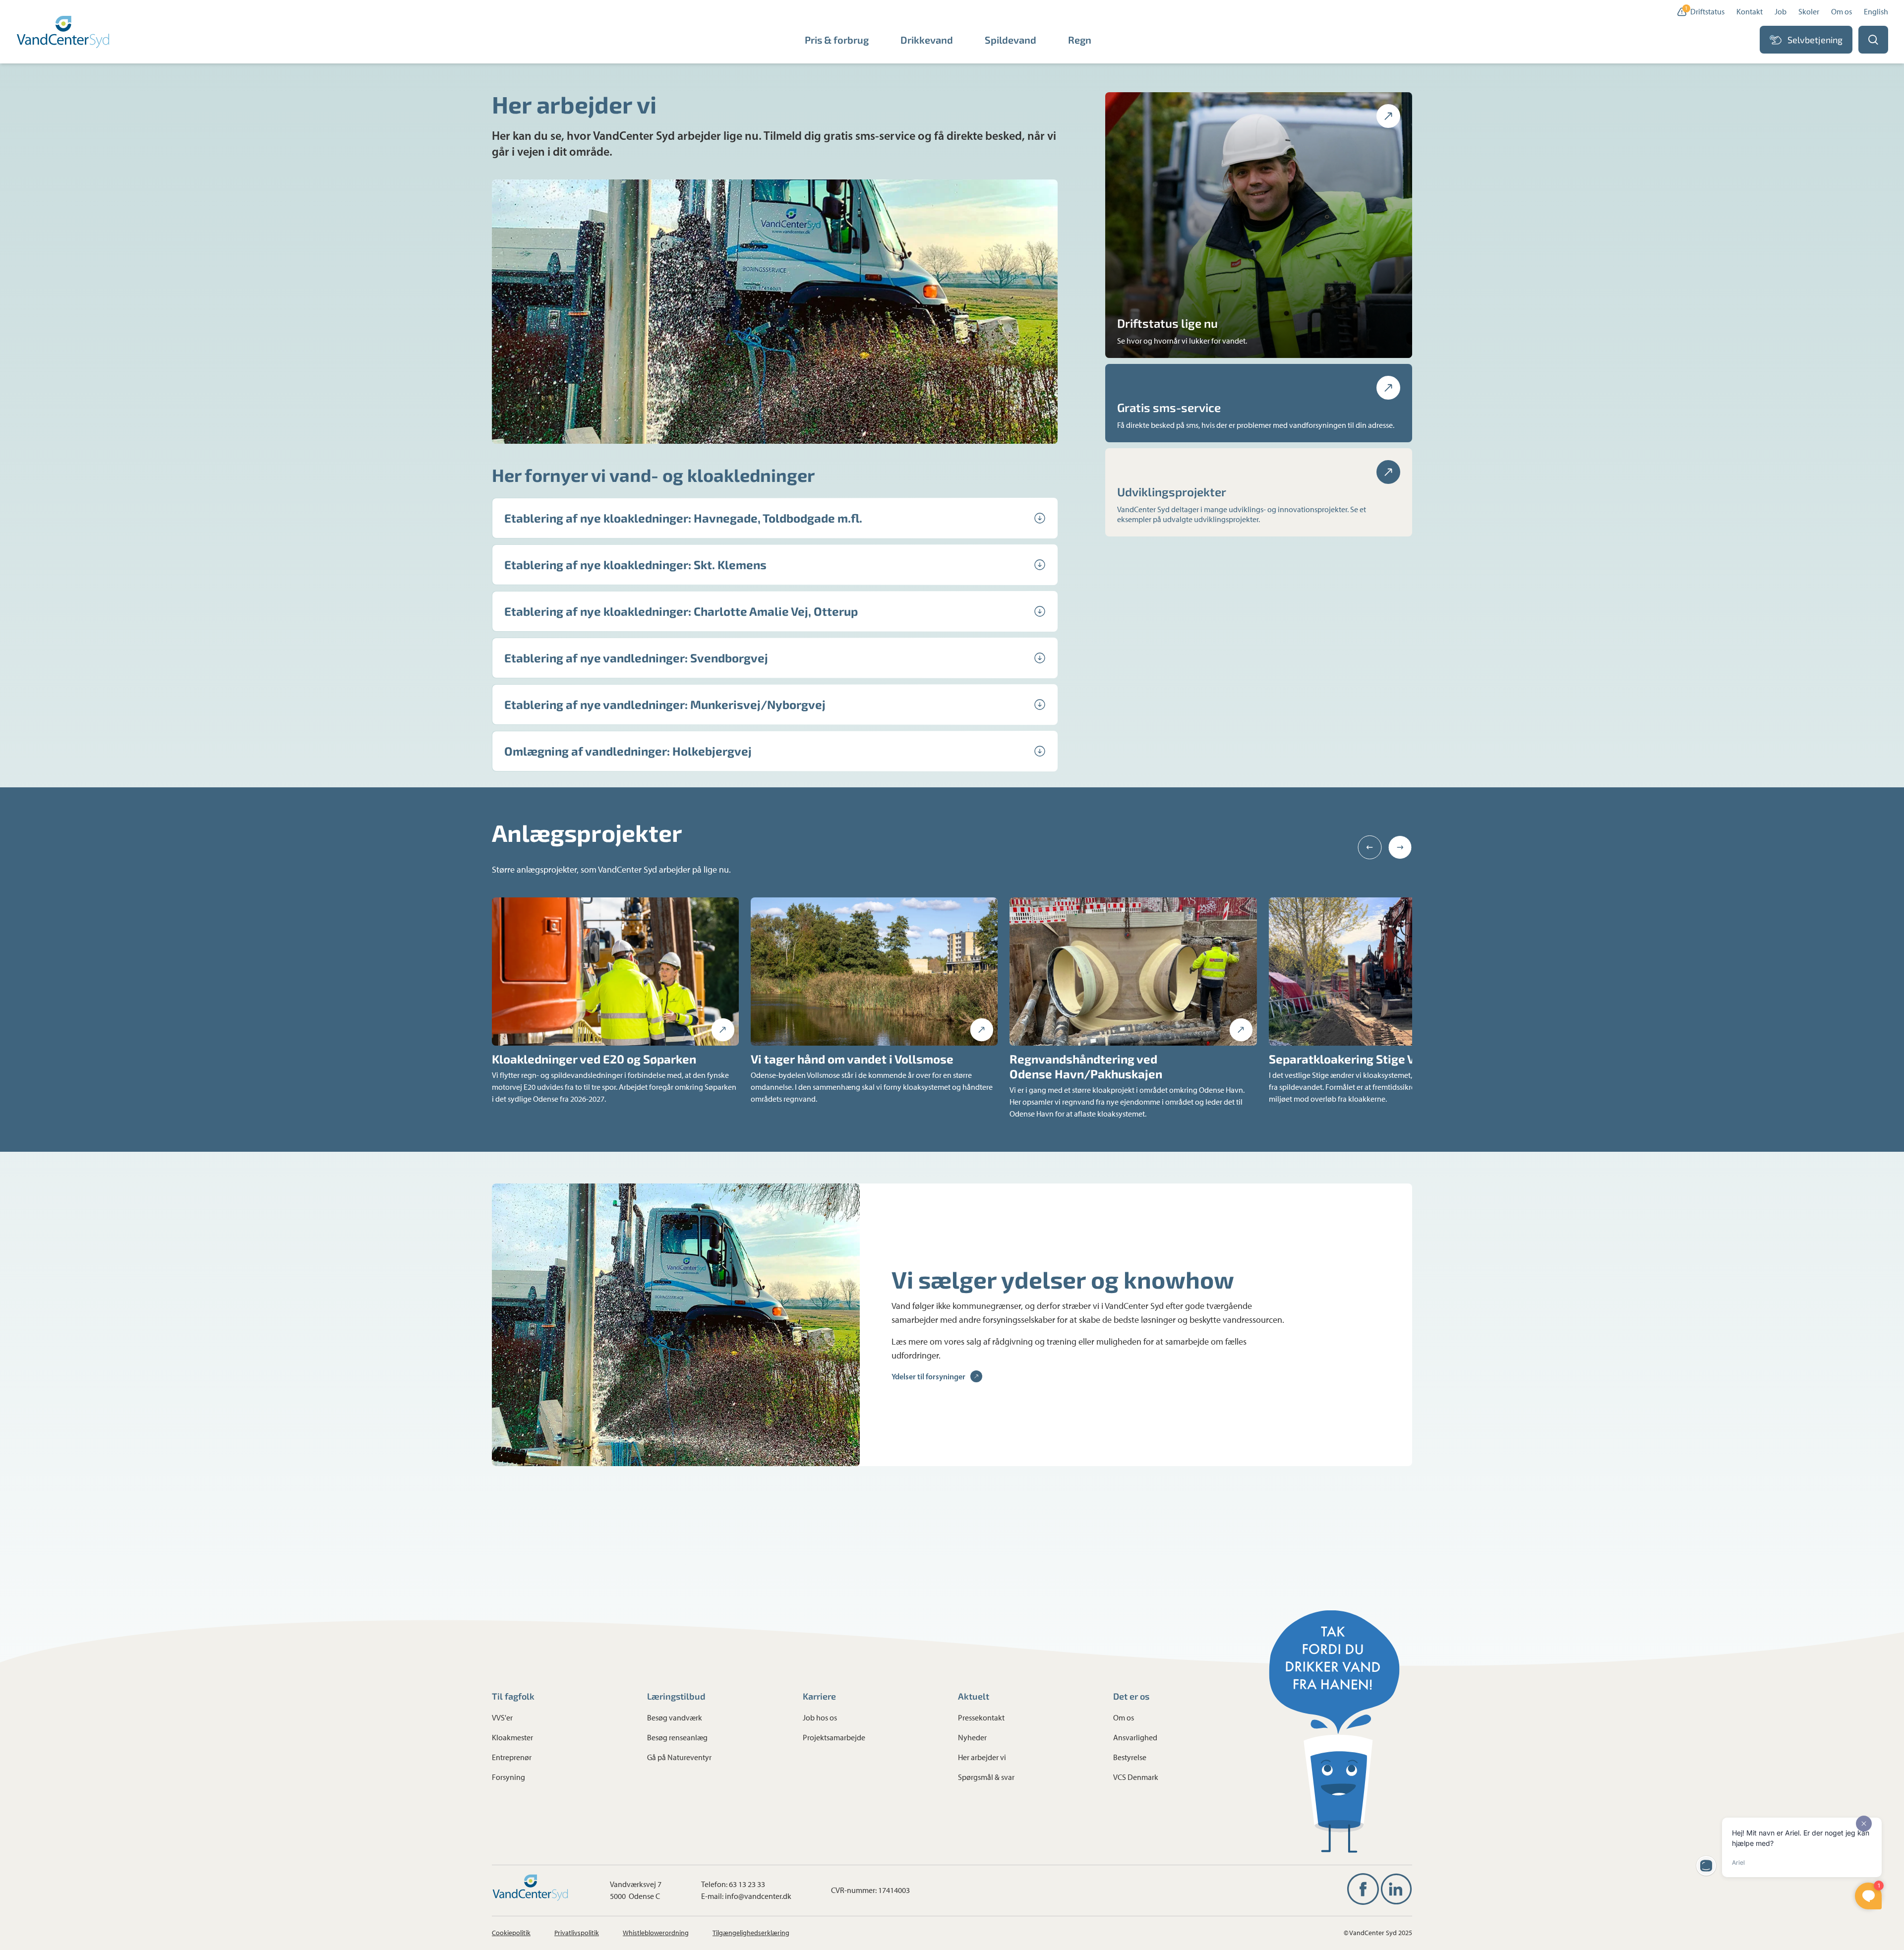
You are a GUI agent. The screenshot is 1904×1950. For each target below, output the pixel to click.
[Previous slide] (1370, 847)
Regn (1080, 40)
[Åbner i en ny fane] (1363, 1889)
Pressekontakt (981, 1718)
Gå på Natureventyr (679, 1757)
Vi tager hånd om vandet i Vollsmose (852, 1059)
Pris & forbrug (837, 40)
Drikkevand (927, 40)
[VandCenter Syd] (64, 32)
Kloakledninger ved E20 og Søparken (594, 1059)
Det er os (1131, 1696)
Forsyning (508, 1777)
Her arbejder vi (982, 1757)
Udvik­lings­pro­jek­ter (1172, 492)
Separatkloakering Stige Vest (1351, 1059)
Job (1781, 12)
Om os (1842, 12)
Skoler (1809, 12)
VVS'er (502, 1718)
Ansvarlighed (1135, 1738)
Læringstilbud (676, 1696)
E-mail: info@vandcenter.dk (746, 1896)
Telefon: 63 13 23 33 (733, 1884)
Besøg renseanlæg (677, 1738)
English (1876, 12)
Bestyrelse (1130, 1757)
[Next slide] (1400, 847)
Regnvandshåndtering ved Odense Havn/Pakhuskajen (1086, 1066)
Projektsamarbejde (834, 1738)
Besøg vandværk (675, 1718)
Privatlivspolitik (577, 1933)
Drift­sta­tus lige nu (1167, 323)
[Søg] (1873, 40)
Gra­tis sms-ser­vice (1169, 407)
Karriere (819, 1696)
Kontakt (1750, 12)
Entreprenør (512, 1757)
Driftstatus (1705, 11)
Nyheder (972, 1738)
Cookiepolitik (511, 1933)
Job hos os (820, 1718)
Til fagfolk (513, 1696)
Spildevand (1011, 40)
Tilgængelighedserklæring (751, 1933)
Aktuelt (974, 1696)
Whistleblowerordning (656, 1933)
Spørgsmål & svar (986, 1777)
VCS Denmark (1136, 1777)
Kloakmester (512, 1738)
